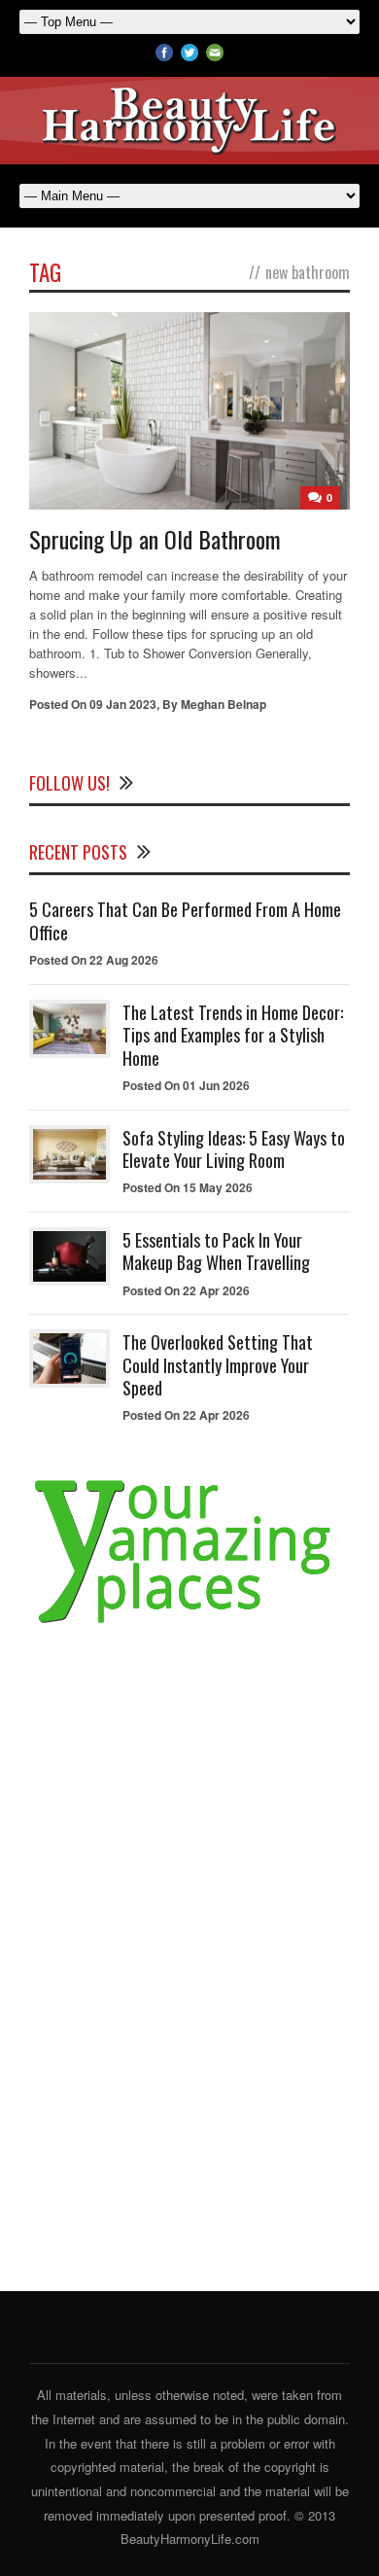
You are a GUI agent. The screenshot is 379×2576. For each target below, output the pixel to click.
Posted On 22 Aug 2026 (94, 960)
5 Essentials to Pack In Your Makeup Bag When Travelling (216, 1251)
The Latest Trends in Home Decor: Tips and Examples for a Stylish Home (233, 1035)
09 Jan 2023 (123, 704)
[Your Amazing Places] (189, 1623)
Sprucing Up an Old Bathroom (155, 539)
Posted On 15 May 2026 (188, 1187)
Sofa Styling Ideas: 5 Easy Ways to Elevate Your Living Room (234, 1149)
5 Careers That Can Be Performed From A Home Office (185, 920)
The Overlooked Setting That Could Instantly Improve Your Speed (218, 1365)
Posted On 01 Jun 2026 (186, 1085)
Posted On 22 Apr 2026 (186, 1290)
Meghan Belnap (224, 704)
